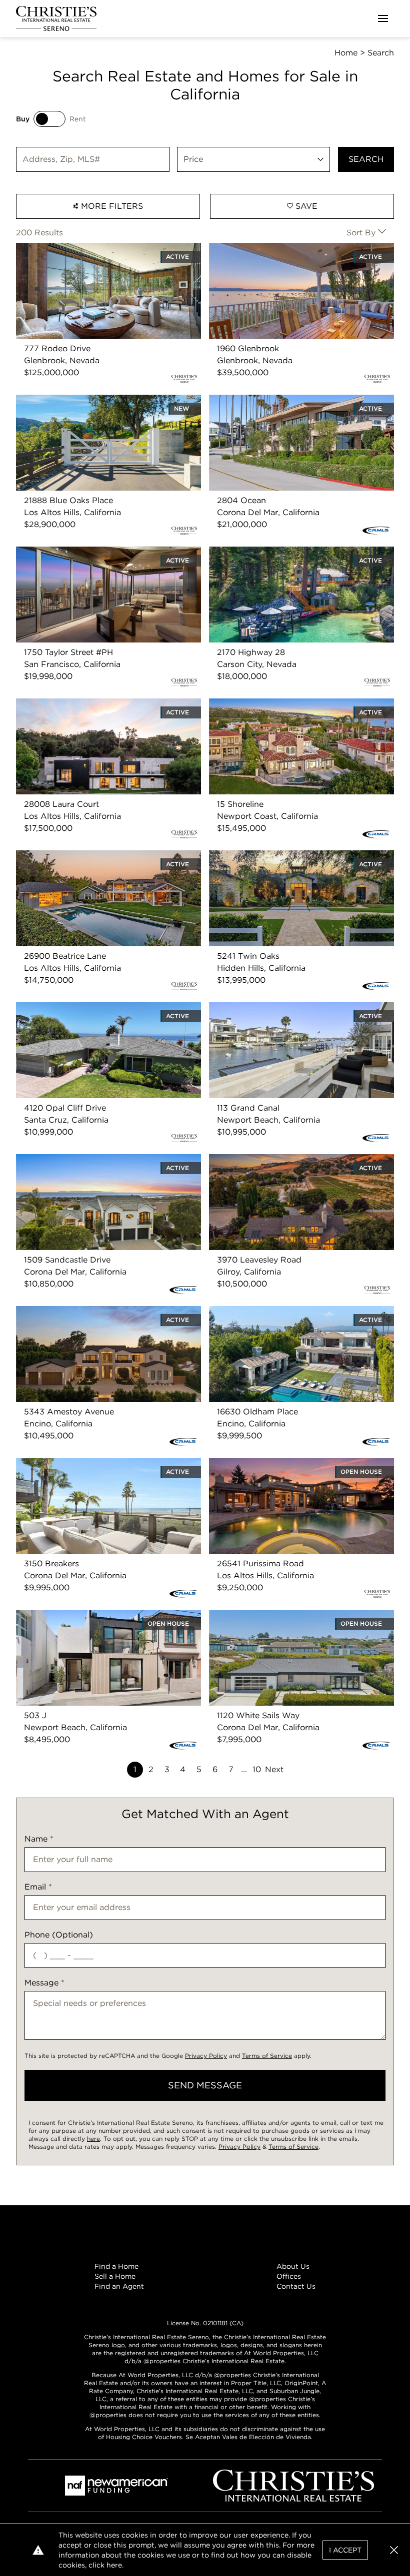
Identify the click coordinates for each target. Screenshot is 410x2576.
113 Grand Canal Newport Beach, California (293, 1008)
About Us (293, 2266)
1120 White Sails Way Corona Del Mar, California (283, 1621)
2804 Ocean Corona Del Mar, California (286, 400)
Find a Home (116, 2266)
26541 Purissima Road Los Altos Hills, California (282, 1470)
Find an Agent (119, 2286)
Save (305, 206)
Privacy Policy (206, 2056)
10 (257, 1769)
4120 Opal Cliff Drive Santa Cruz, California (100, 1008)
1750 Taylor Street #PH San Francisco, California (90, 558)
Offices (289, 2276)
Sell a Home (115, 2276)
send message (205, 2085)
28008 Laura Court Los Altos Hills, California (103, 704)
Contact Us (296, 2286)
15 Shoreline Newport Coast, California (284, 704)
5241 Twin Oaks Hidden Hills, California (286, 856)
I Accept (345, 2550)
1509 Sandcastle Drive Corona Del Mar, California (92, 1166)
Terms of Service (267, 2056)
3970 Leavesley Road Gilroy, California (284, 1160)
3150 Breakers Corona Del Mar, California (96, 1464)
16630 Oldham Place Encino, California (285, 1312)
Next (274, 1769)
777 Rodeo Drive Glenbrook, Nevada (88, 249)
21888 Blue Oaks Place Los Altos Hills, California (90, 406)
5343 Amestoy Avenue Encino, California (96, 1312)
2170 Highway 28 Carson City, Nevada (284, 552)
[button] (394, 2550)
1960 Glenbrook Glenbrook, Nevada (279, 249)
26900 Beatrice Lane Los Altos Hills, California (107, 856)
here (93, 2139)
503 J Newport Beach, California (80, 1615)
